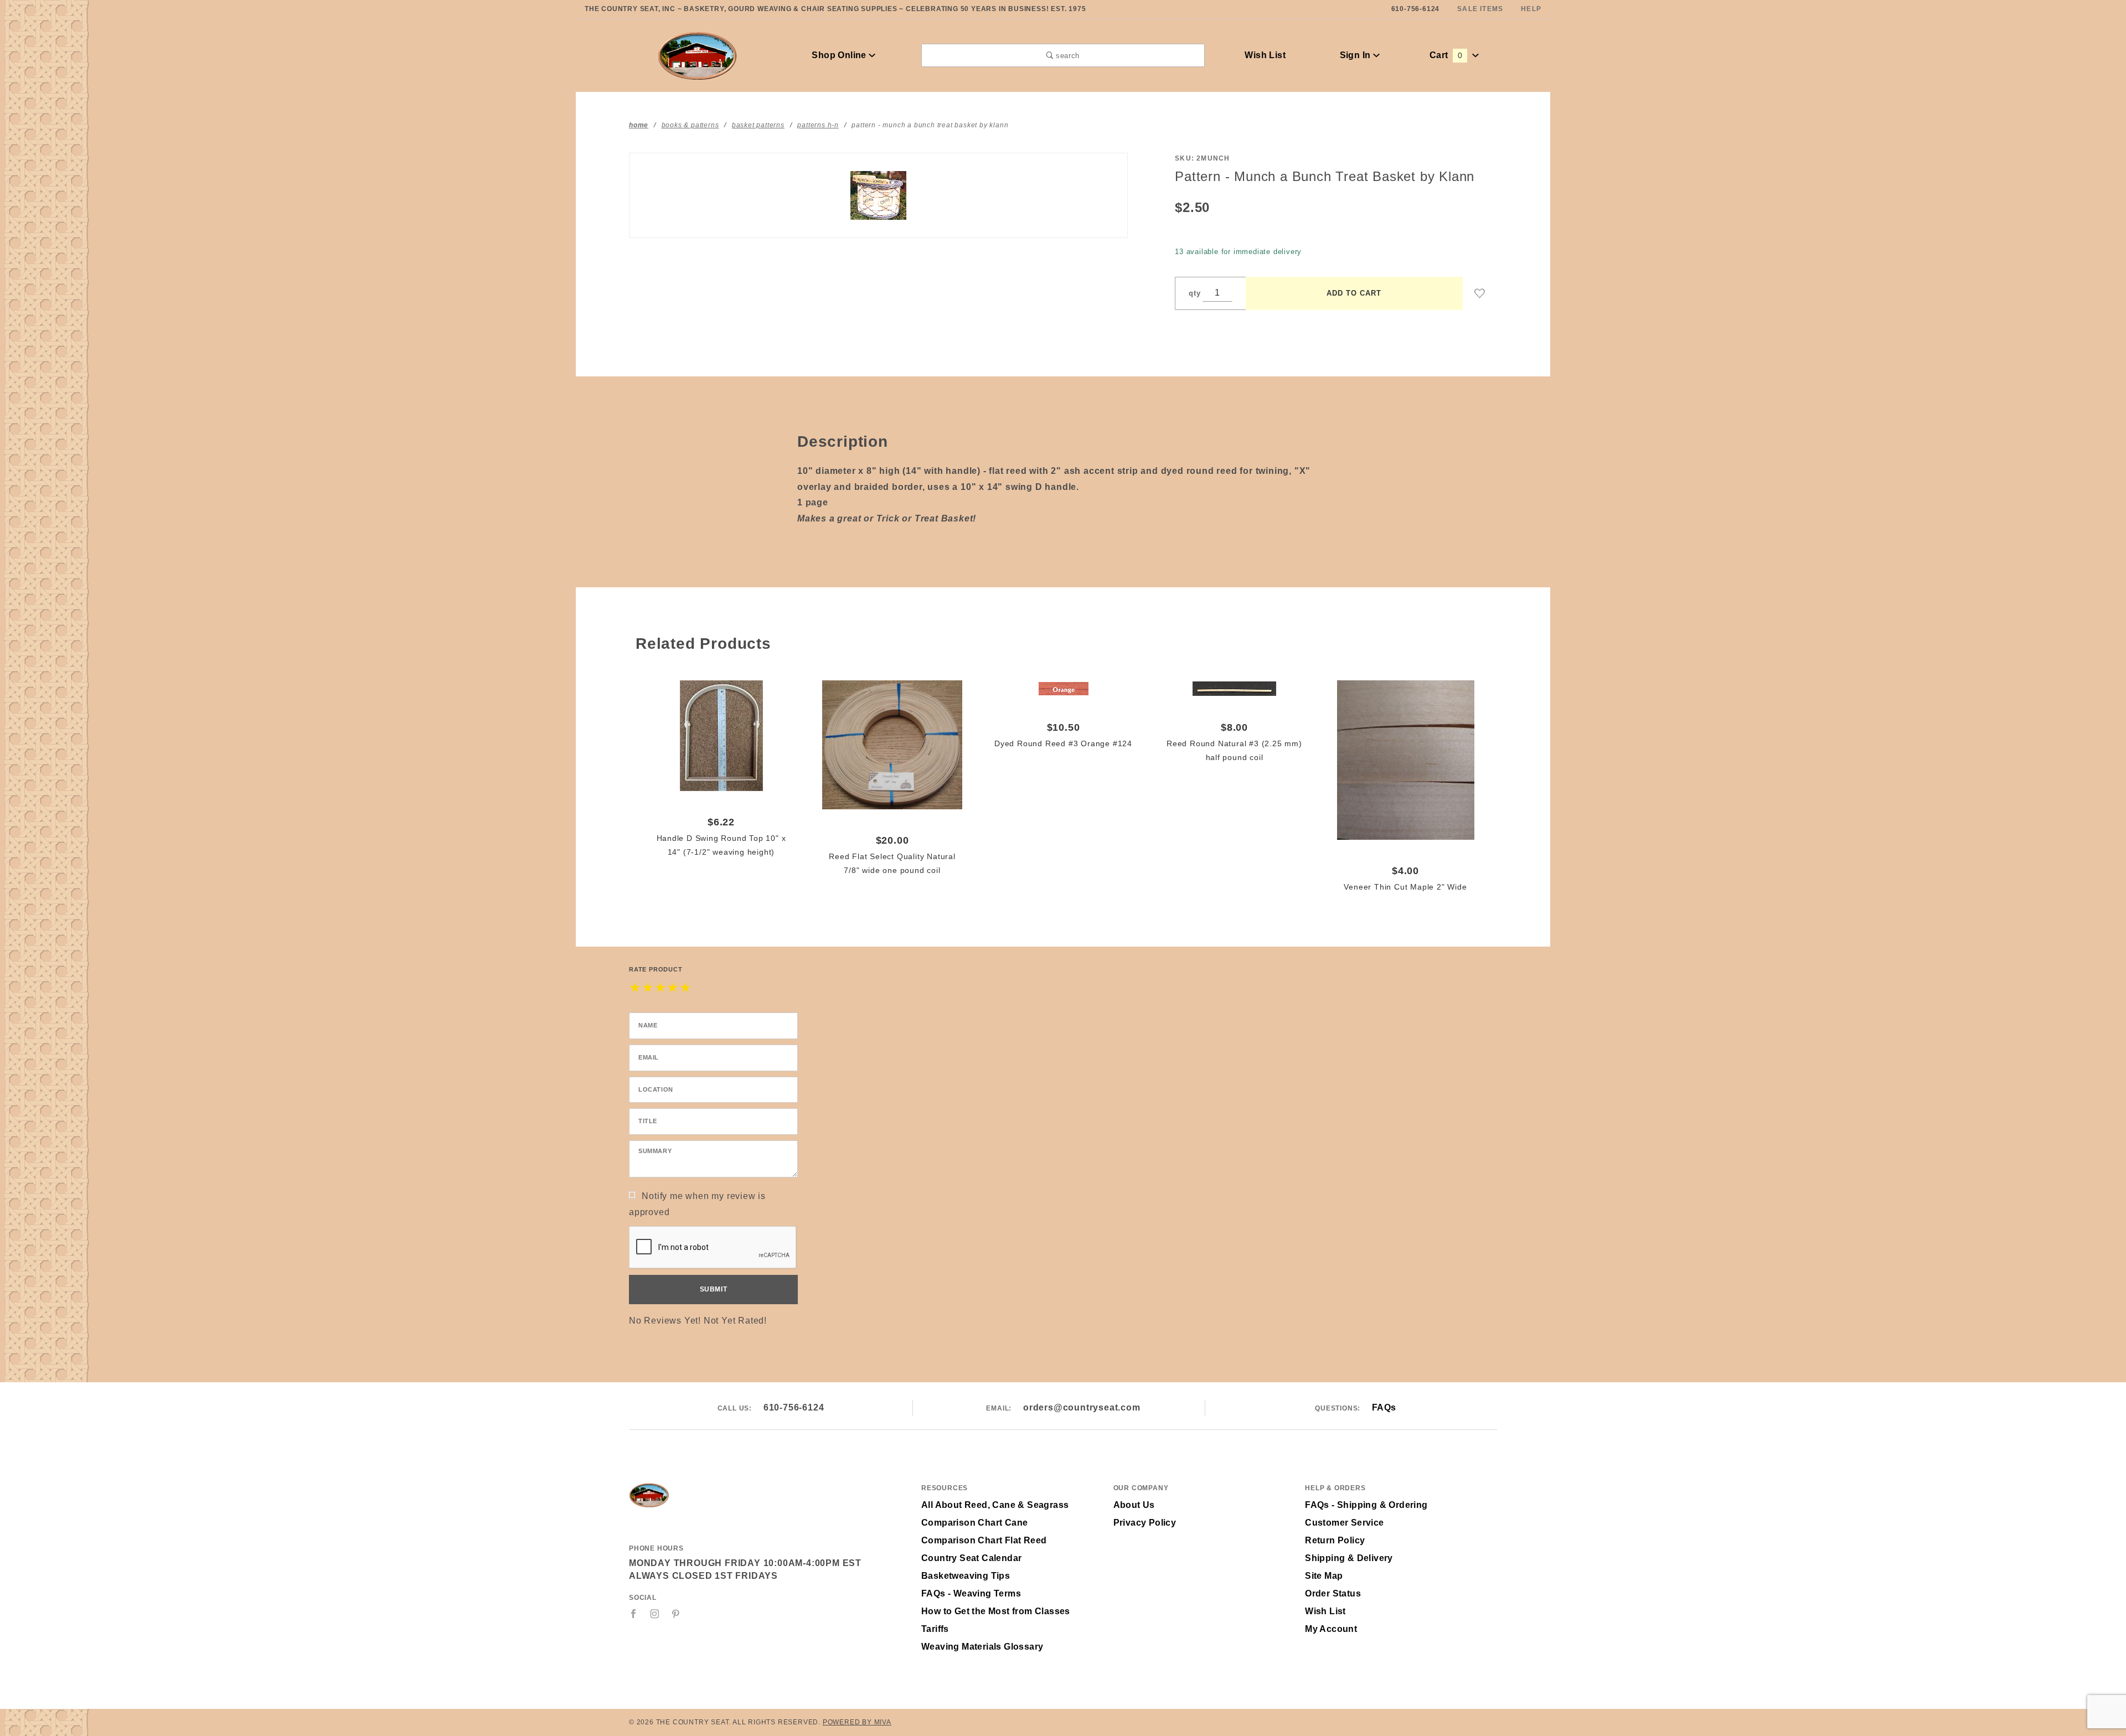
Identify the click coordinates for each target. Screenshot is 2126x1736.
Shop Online (840, 55)
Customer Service (1344, 1523)
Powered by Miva (857, 1722)
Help (1531, 9)
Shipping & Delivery (1349, 1558)
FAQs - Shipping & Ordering (1366, 1505)
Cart (1446, 55)
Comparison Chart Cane (974, 1523)
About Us (1134, 1505)
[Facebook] (634, 1614)
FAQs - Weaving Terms (971, 1593)
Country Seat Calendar (971, 1558)
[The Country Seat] (697, 55)
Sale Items (1480, 9)
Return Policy (1335, 1540)
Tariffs (935, 1629)
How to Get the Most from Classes (996, 1611)
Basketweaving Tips (966, 1576)
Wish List (1265, 55)
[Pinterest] (676, 1614)
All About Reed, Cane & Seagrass (995, 1505)
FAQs (1384, 1407)
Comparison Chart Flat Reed (984, 1540)
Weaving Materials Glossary (982, 1647)
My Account (1331, 1629)
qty (1194, 293)
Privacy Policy (1145, 1523)
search (1066, 56)
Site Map (1324, 1576)
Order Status (1333, 1593)
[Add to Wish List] (1480, 293)
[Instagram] (655, 1614)
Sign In (1356, 55)
